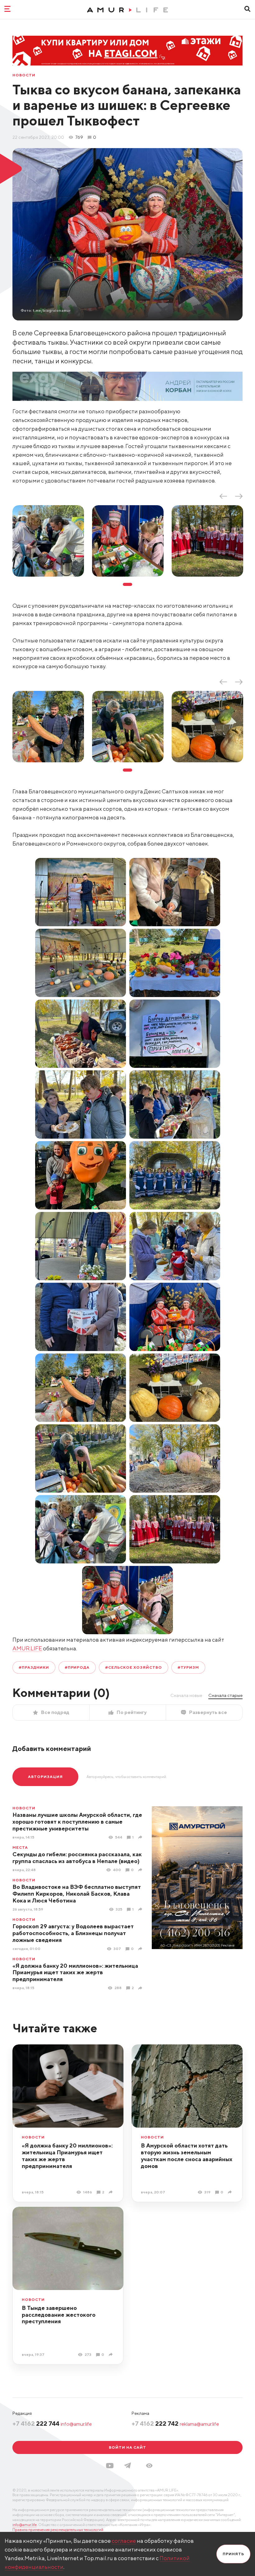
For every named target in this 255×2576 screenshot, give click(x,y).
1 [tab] (127, 584)
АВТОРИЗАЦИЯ (45, 1777)
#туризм (188, 1667)
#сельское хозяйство (133, 1667)
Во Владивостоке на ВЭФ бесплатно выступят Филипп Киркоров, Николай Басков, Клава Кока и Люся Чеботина (77, 1894)
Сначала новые (186, 1695)
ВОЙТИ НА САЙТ (127, 2447)
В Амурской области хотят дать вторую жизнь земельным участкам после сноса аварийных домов (187, 2156)
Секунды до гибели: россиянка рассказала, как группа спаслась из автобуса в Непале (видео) (77, 1858)
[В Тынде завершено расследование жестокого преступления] (111, 2354)
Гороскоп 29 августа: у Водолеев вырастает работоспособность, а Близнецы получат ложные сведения (73, 1933)
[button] (149, 2466)
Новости (24, 75)
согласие (124, 2541)
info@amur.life (76, 2424)
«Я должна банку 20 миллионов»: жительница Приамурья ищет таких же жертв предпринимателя (75, 1973)
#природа (77, 1667)
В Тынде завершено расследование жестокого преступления (59, 2315)
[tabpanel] (48, 541)
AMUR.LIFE (27, 1648)
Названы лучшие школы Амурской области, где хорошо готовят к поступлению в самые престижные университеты (77, 1822)
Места (20, 1848)
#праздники (34, 1667)
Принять (233, 2554)
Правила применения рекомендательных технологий (58, 2530)
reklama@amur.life (199, 2424)
